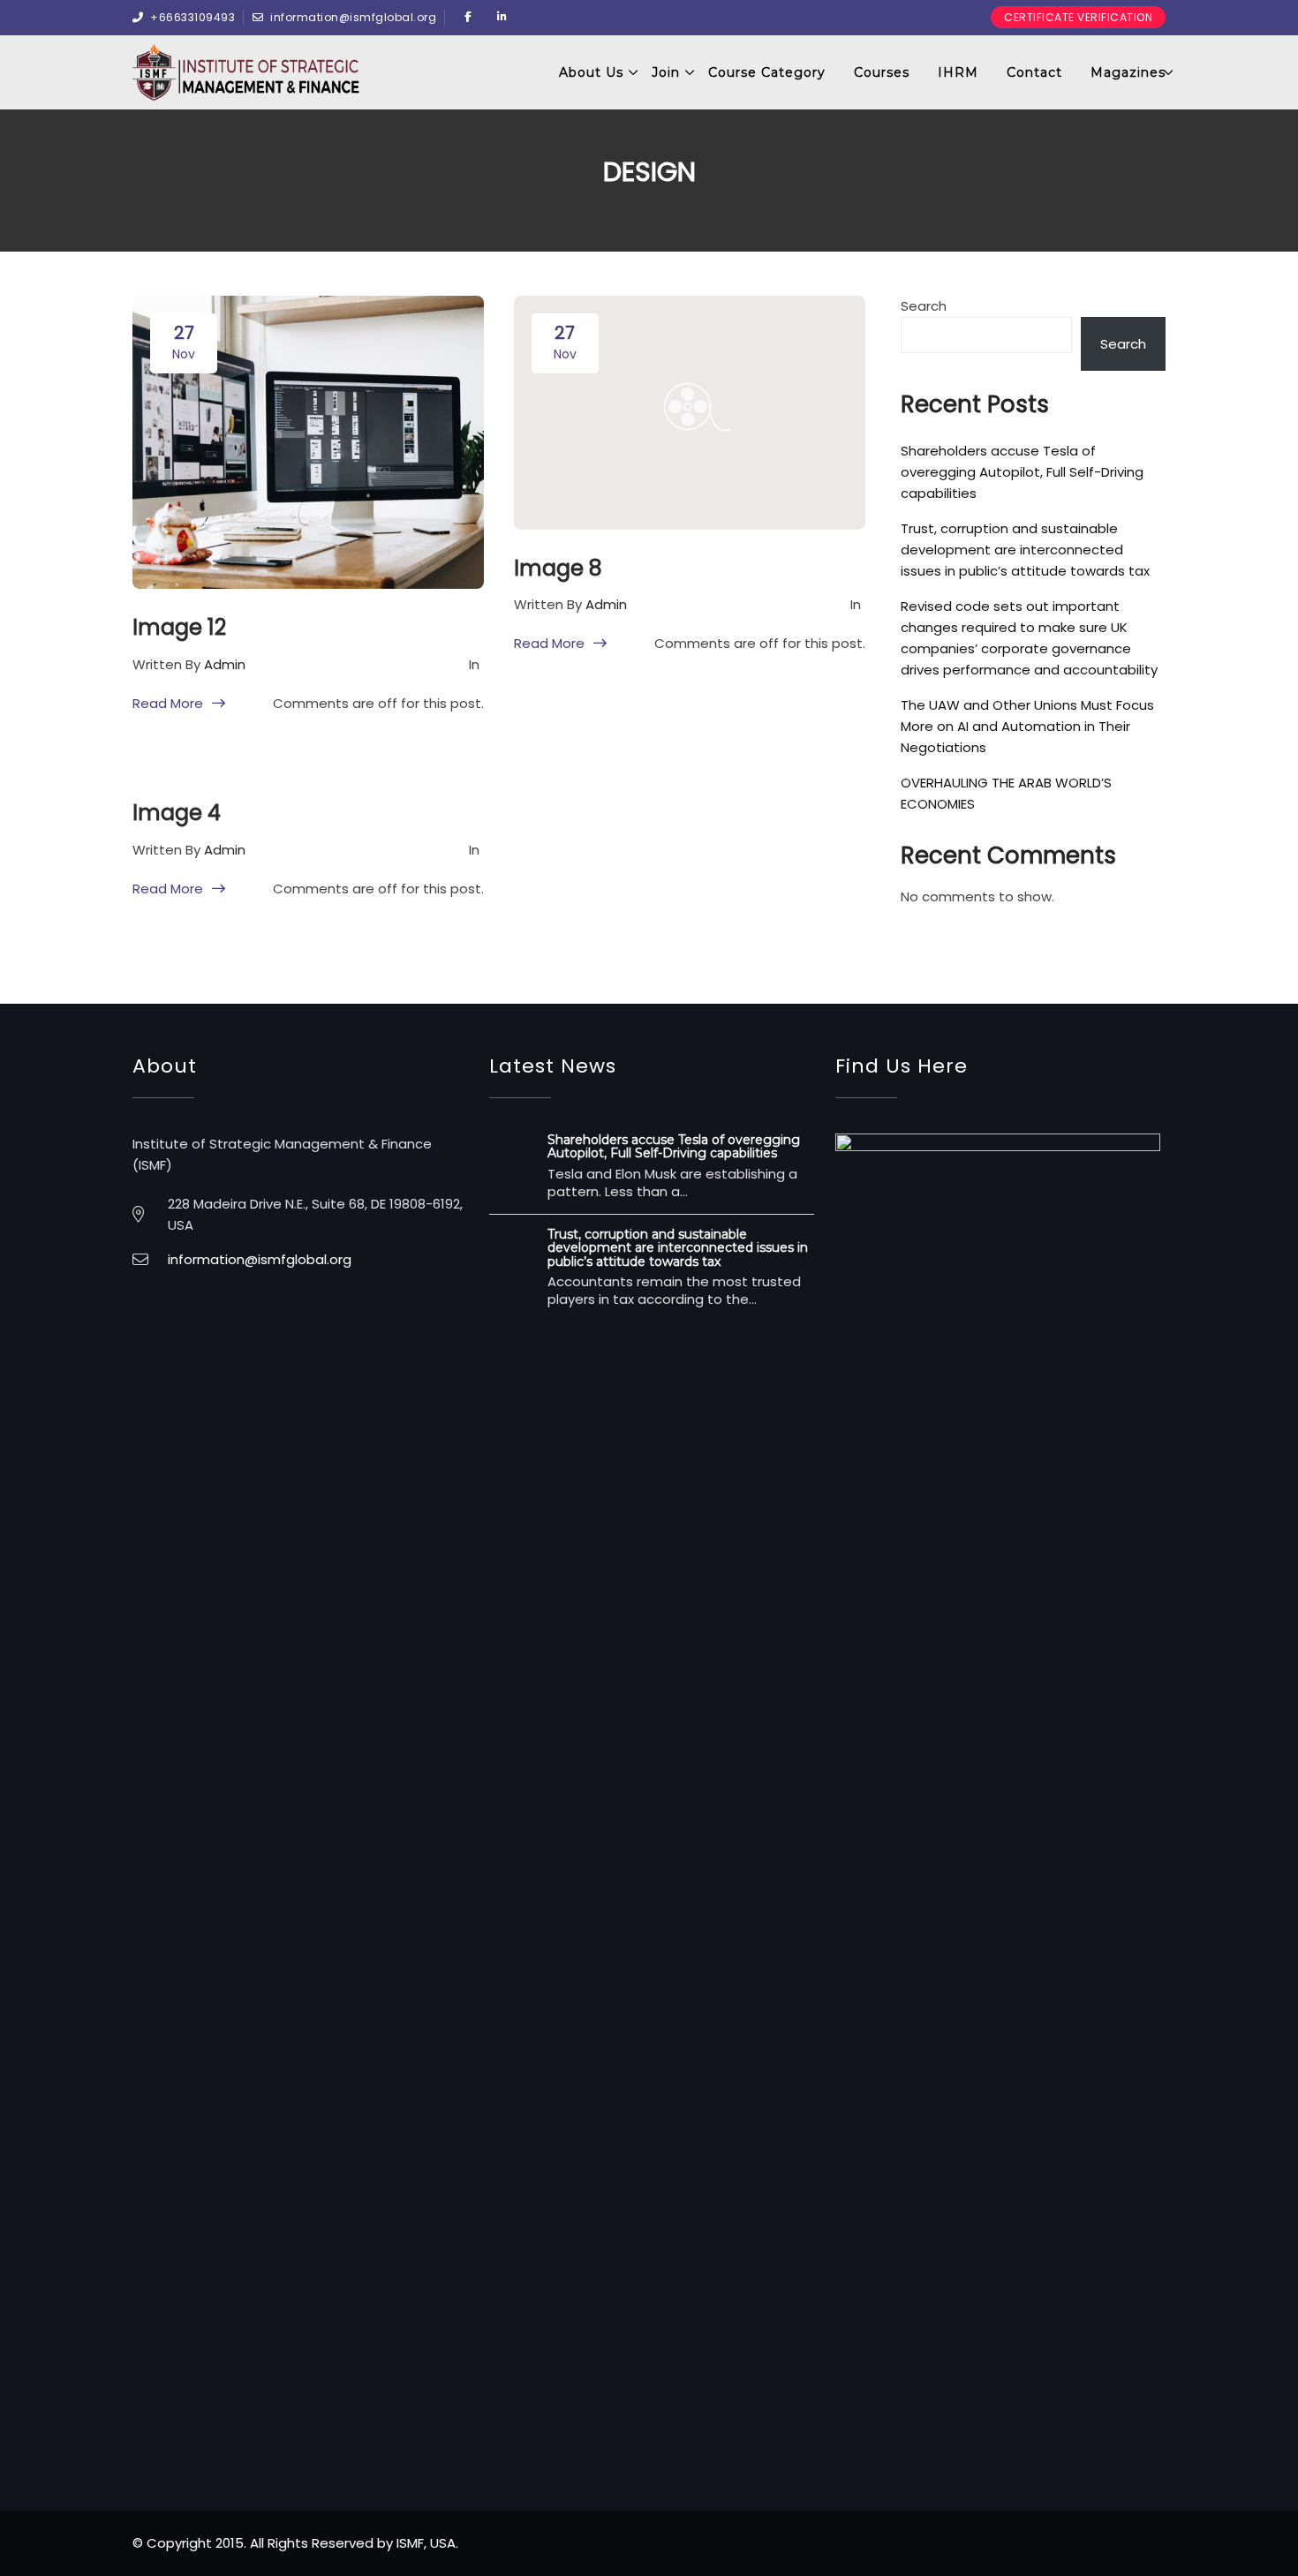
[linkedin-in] (502, 18)
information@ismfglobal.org (353, 17)
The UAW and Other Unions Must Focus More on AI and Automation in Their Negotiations (1027, 726)
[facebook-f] (468, 18)
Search (924, 306)
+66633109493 (192, 17)
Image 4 (177, 813)
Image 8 (558, 568)
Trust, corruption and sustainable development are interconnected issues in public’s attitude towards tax (1025, 550)
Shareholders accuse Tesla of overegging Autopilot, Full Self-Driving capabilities (1022, 472)
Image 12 (179, 627)
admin (225, 664)
